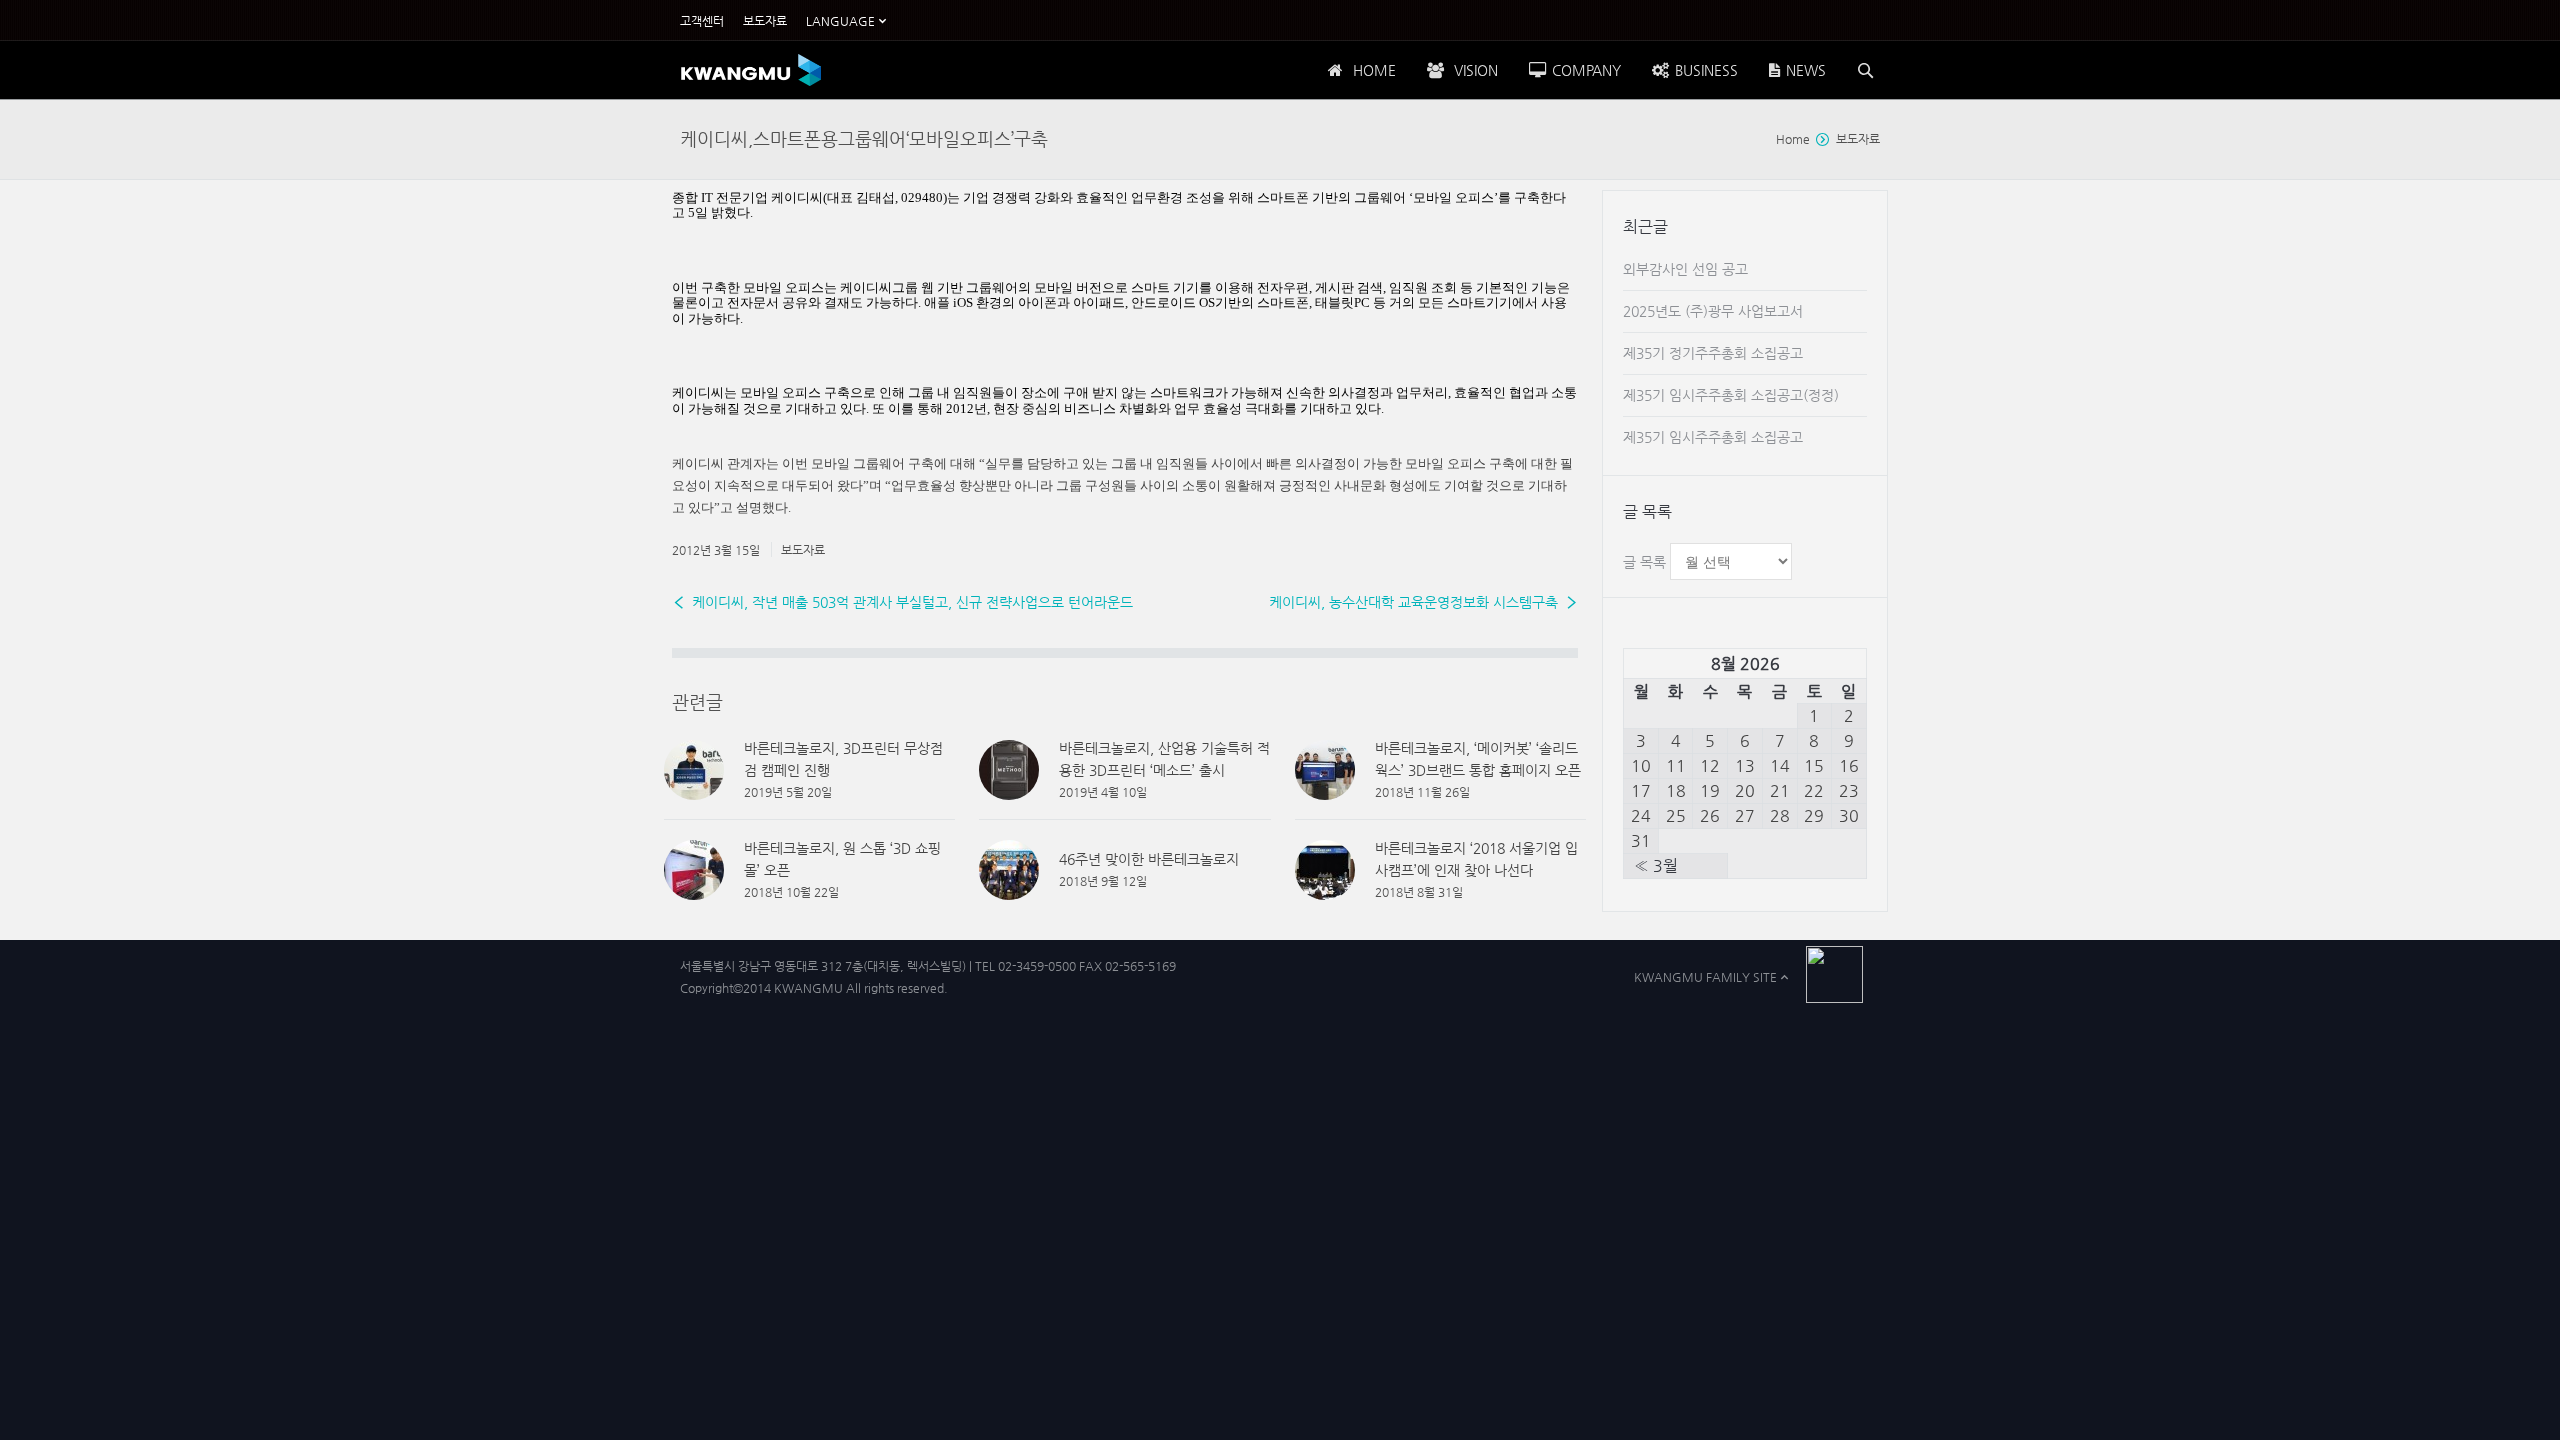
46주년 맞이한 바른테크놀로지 (1149, 859)
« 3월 (1656, 865)
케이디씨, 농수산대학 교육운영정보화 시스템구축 (1413, 602)
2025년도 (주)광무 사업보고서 (1713, 311)
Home (1793, 139)
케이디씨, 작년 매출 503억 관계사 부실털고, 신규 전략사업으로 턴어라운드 (912, 602)
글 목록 (1644, 562)
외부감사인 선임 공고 (1685, 269)
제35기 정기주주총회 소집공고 (1713, 353)
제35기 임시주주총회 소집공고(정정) (1731, 395)
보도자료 (1858, 139)
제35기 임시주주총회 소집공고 (1713, 437)
